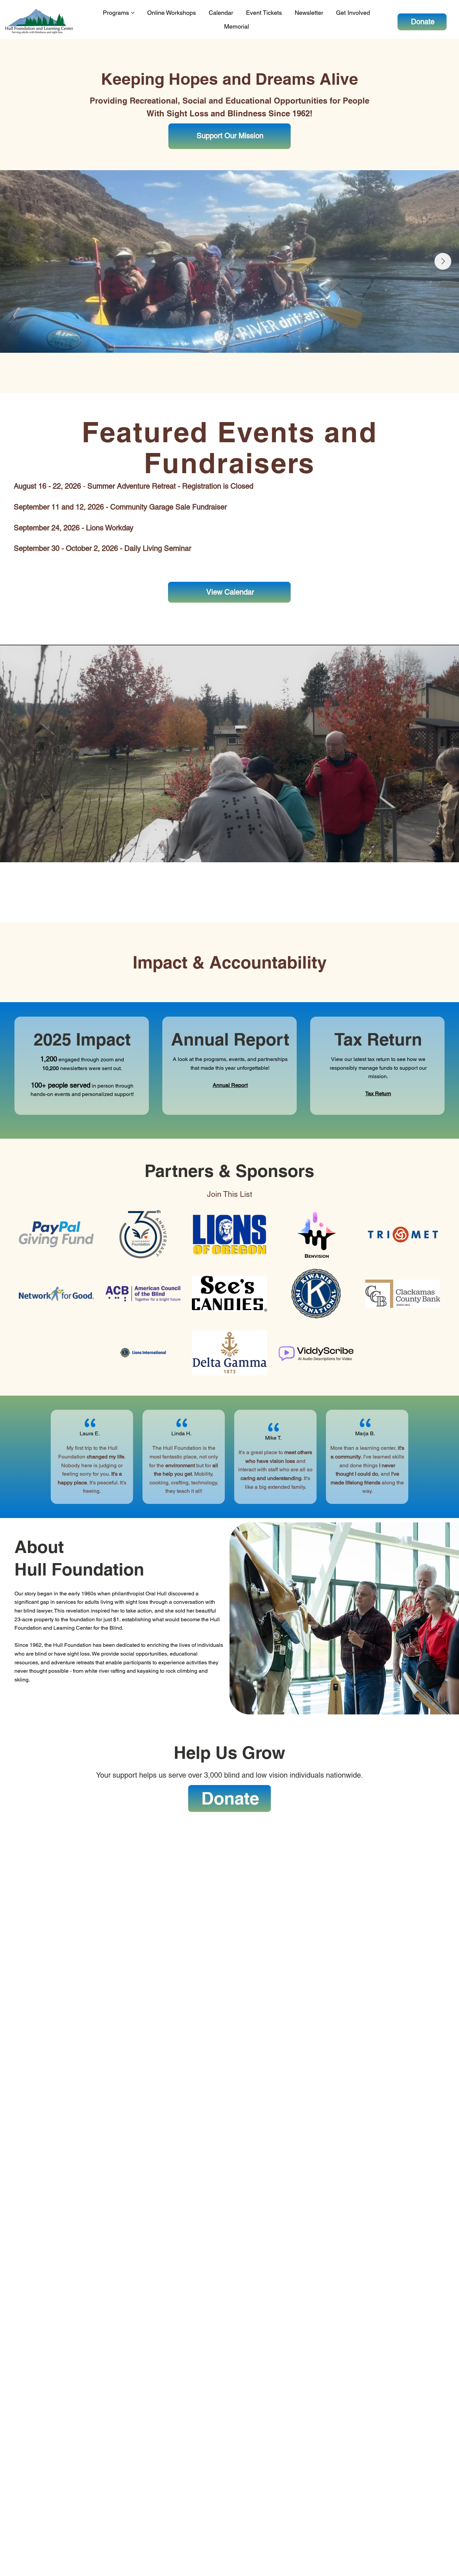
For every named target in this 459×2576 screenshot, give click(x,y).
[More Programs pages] (133, 13)
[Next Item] (443, 261)
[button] (447, 854)
